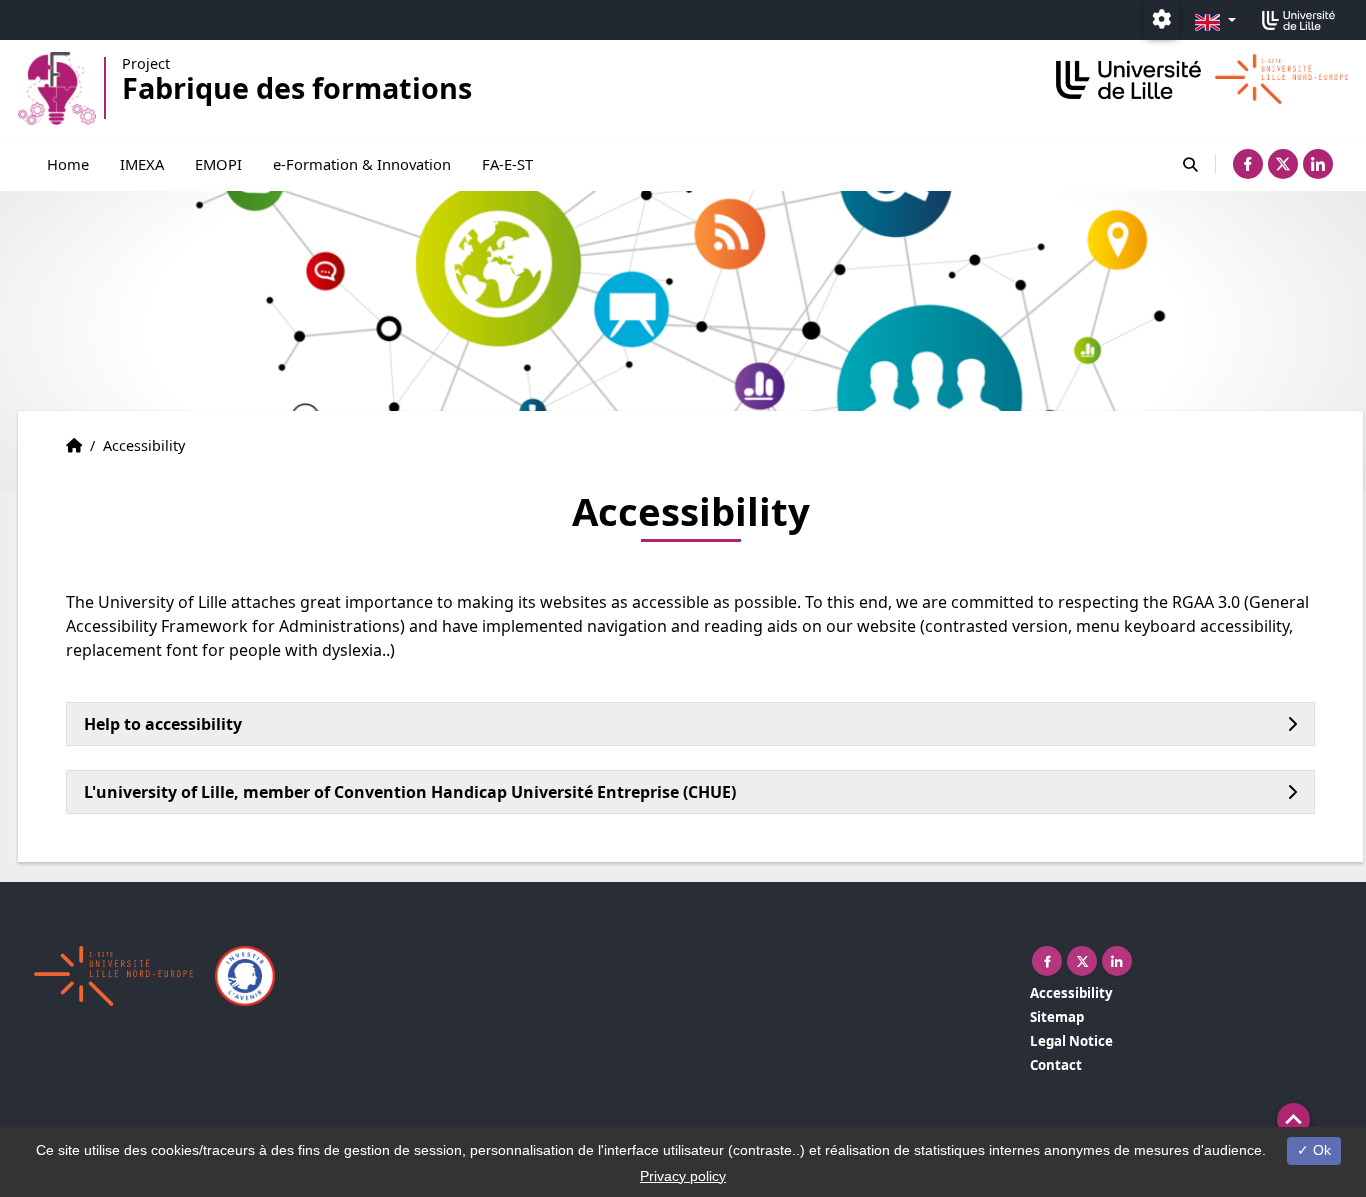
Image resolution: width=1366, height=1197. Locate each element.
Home (68, 164)
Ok (1320, 1150)
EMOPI (218, 164)
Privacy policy (683, 1176)
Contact (1056, 1065)
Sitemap (1057, 1017)
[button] (1293, 1119)
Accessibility (1071, 993)
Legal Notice (1071, 1041)
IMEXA (142, 164)
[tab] (690, 724)
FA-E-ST (507, 164)
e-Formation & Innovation (362, 164)
